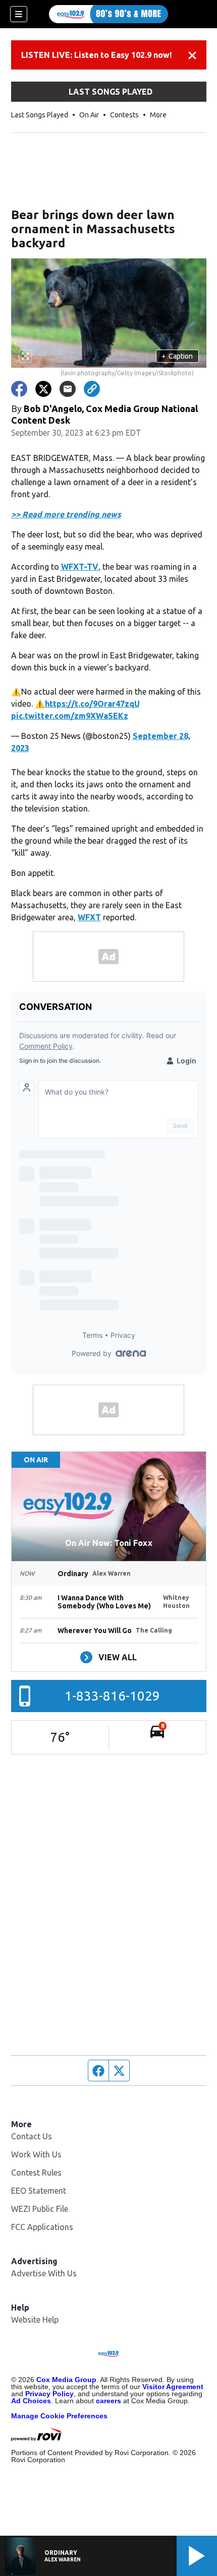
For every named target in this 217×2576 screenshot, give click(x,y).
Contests (124, 115)
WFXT (89, 917)
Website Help (35, 2320)
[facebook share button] (19, 389)
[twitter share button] (43, 389)
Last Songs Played (40, 115)
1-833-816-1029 (112, 1696)
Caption (177, 356)
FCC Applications (42, 2227)
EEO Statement (39, 2191)
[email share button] (68, 389)
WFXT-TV (80, 567)
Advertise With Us (44, 2273)
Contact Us (32, 2136)
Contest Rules (36, 2173)
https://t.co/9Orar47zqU (92, 704)
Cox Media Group (66, 2380)
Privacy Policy (49, 2394)
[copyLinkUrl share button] (92, 389)
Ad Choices (31, 2401)
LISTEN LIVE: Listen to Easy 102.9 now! (96, 55)
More (158, 115)
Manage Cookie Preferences (59, 2416)
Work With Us (36, 2154)
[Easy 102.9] (108, 14)
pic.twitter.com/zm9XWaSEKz (70, 716)
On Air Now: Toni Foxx (109, 1543)
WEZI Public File (40, 2209)
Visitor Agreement (173, 2387)
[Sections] (19, 14)
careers (108, 2401)
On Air (89, 115)
